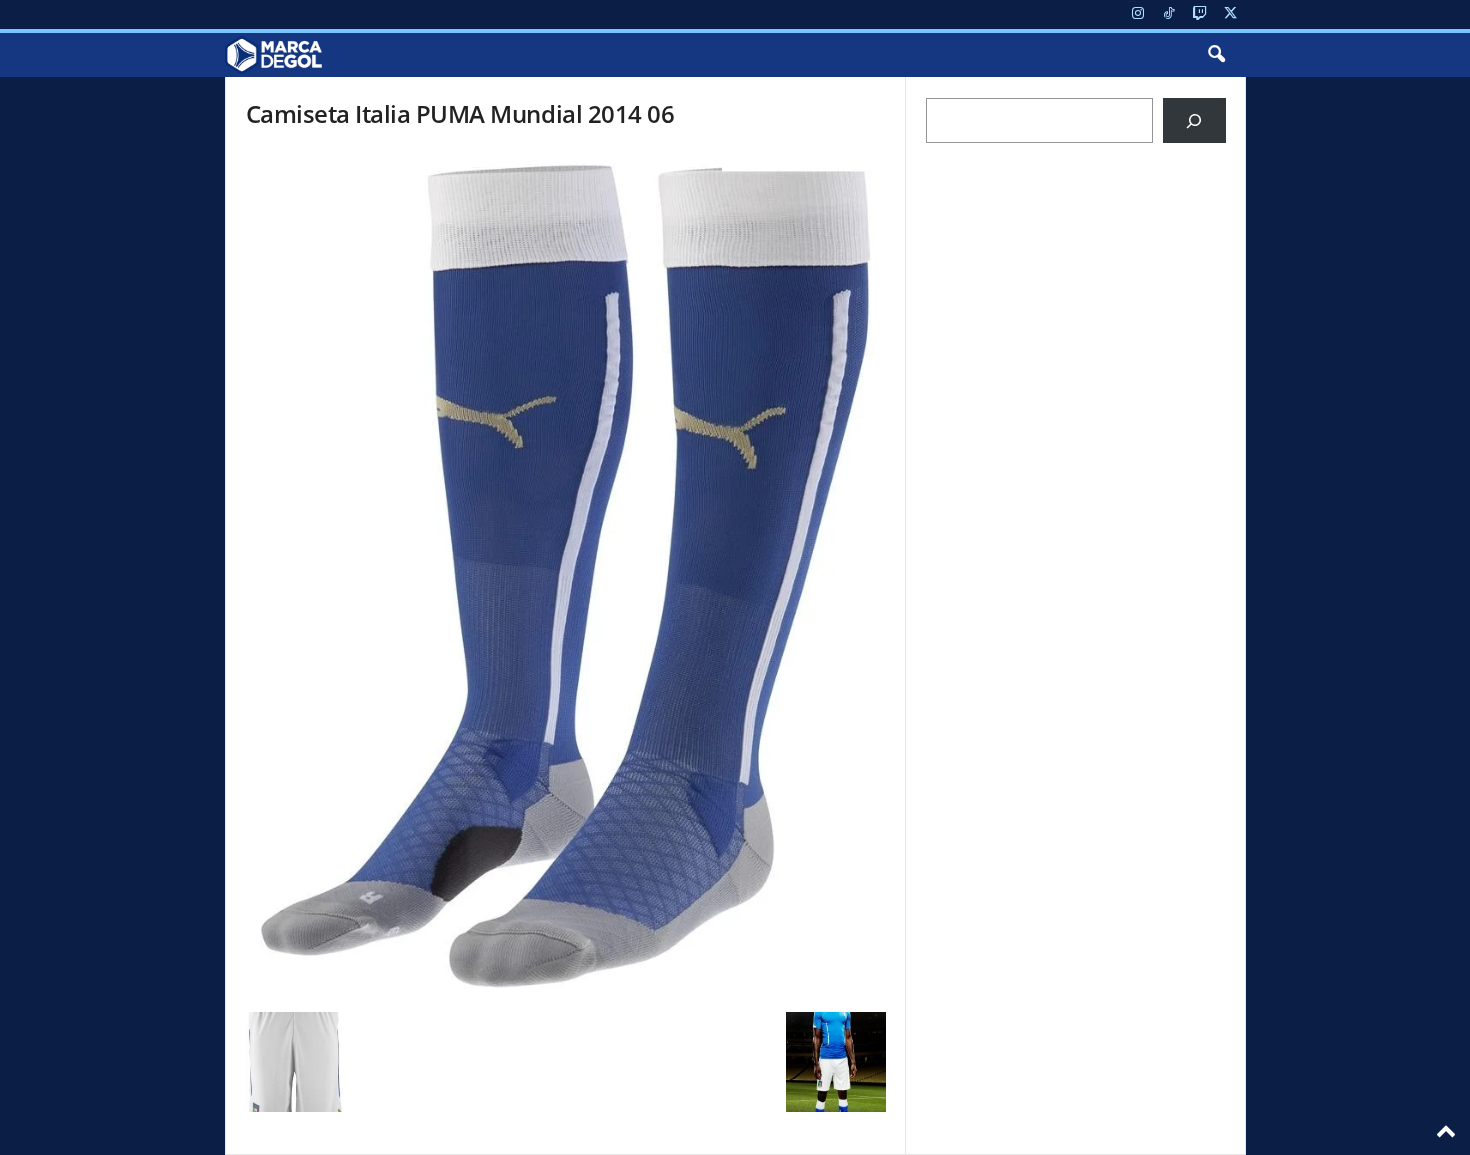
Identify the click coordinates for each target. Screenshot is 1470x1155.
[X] (1231, 14)
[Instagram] (1138, 14)
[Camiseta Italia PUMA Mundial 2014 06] (566, 576)
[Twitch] (1200, 14)
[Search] (1194, 120)
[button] (1216, 55)
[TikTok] (1169, 14)
